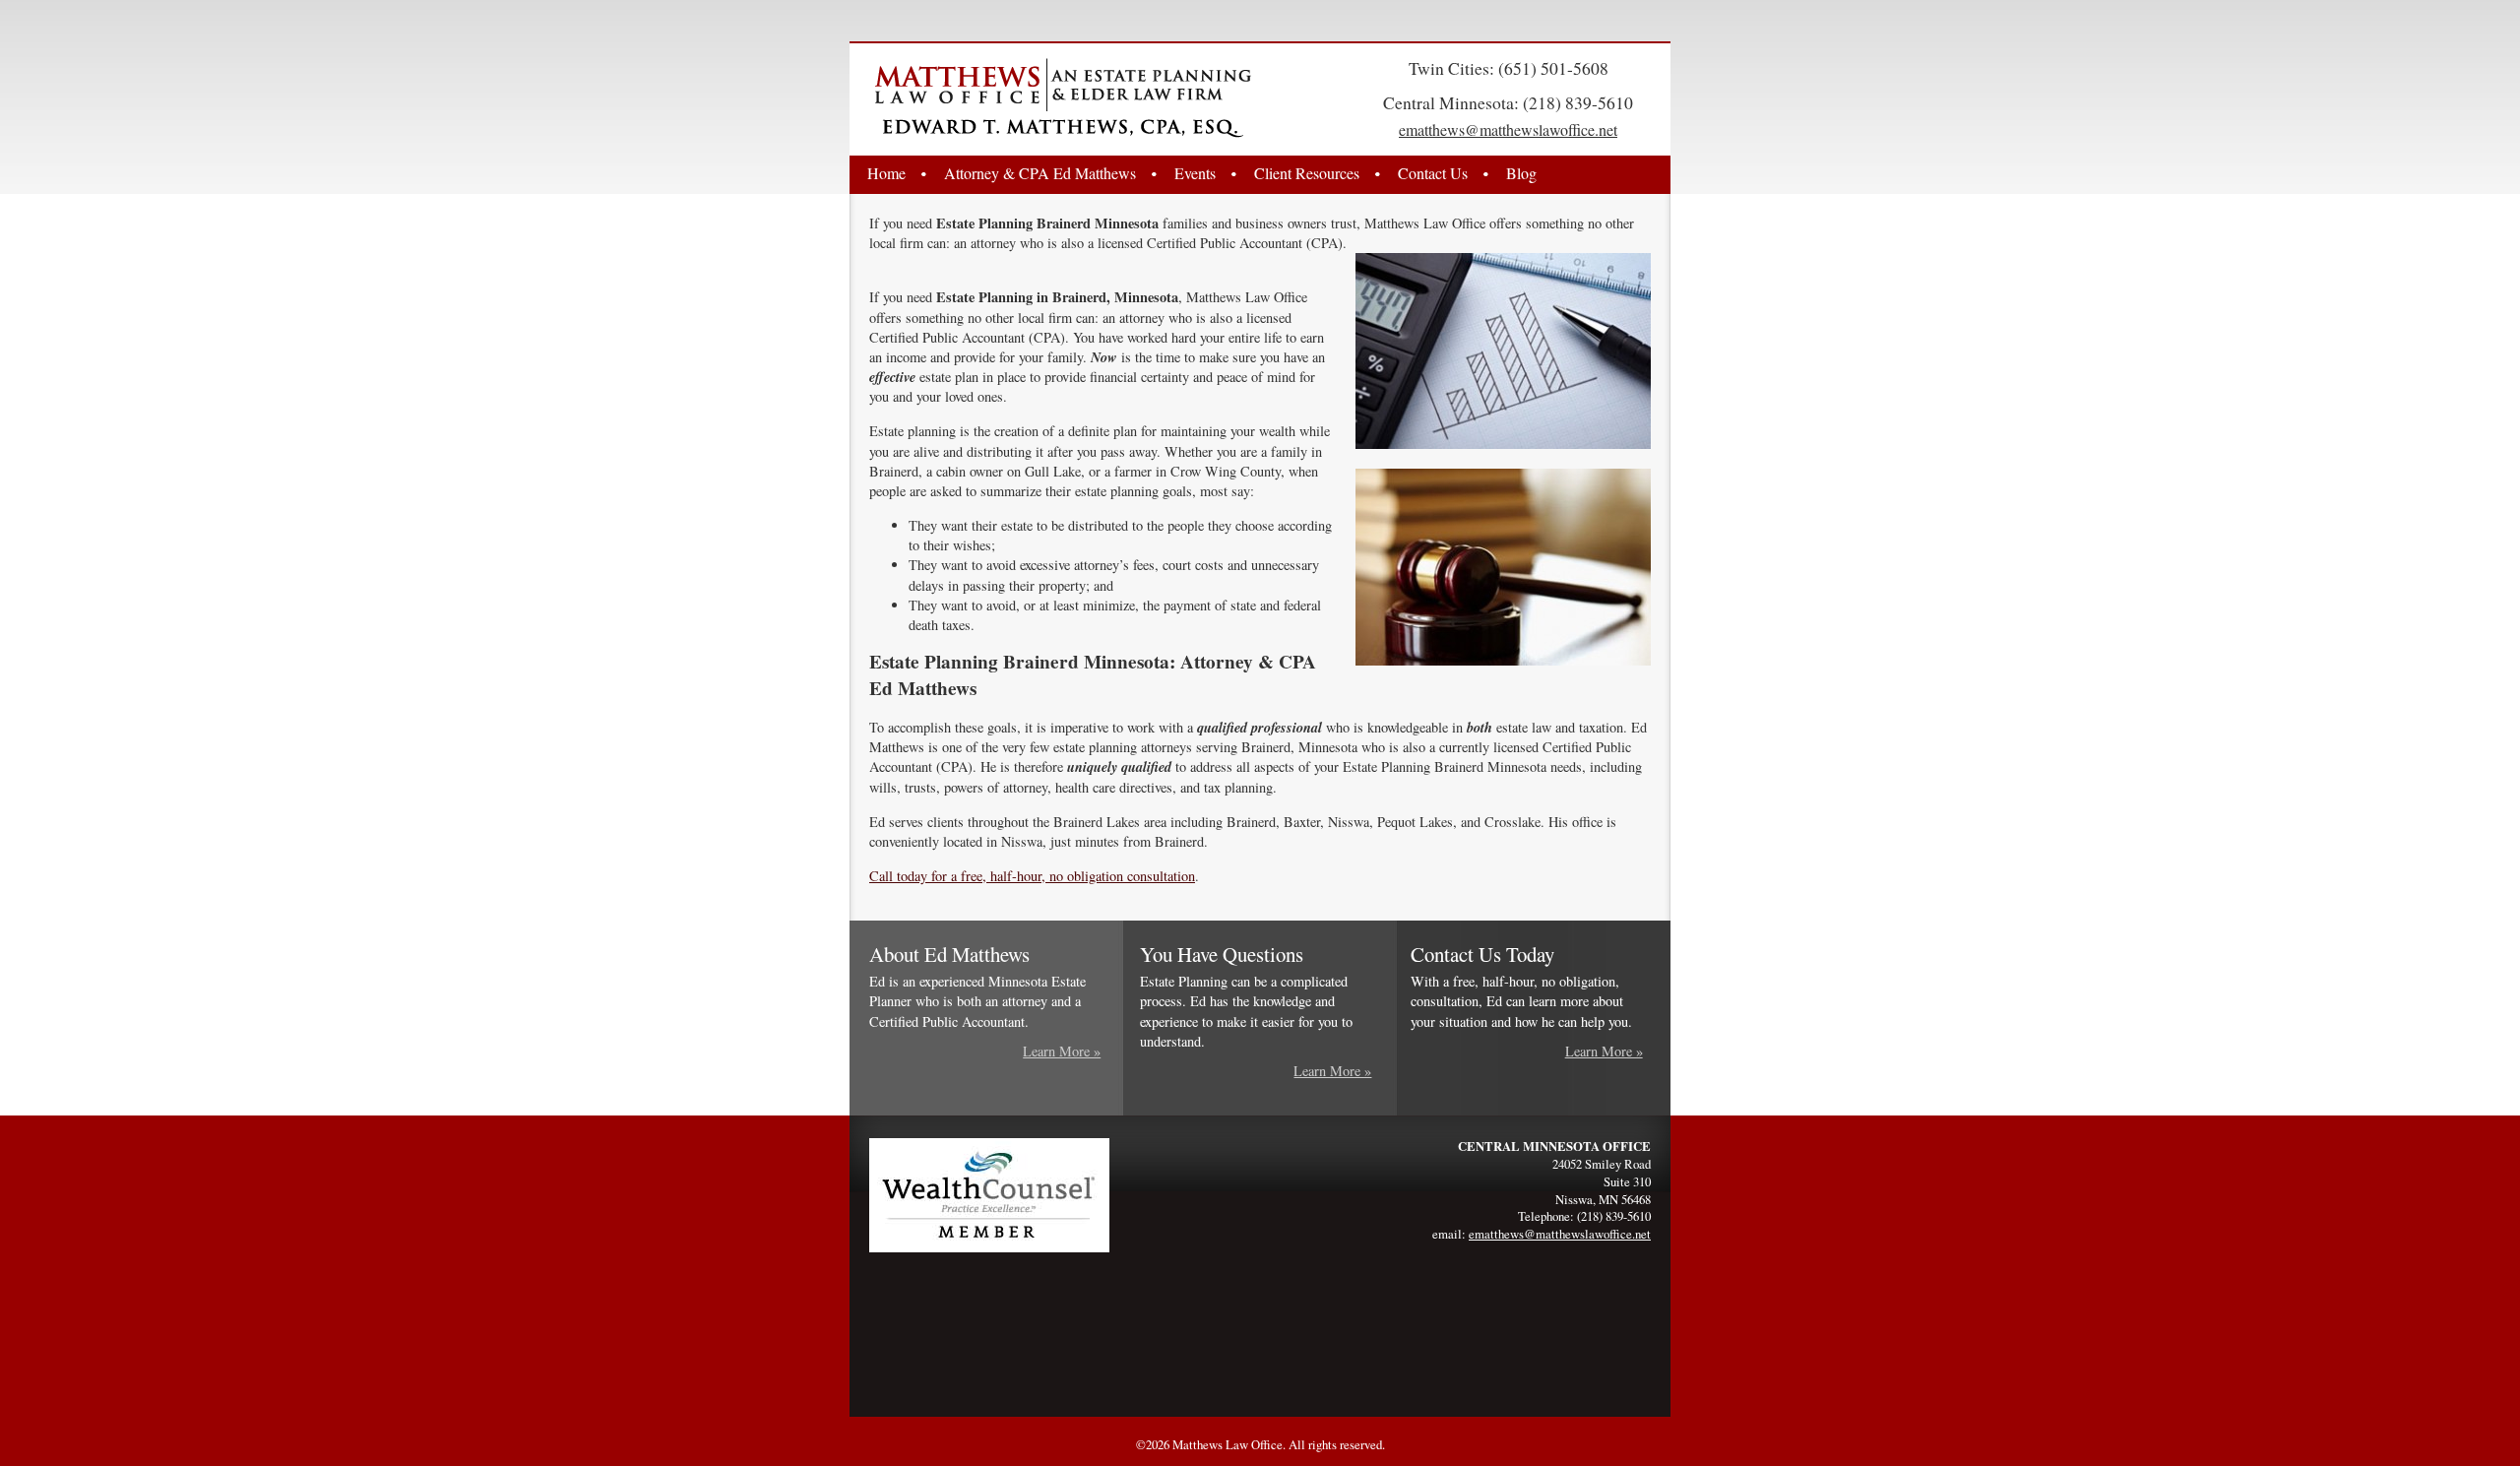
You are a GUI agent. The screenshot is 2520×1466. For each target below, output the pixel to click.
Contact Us (1433, 173)
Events (1195, 173)
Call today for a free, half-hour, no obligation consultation (1032, 876)
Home (886, 173)
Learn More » (1062, 1051)
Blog (1521, 173)
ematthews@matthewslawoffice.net (1508, 129)
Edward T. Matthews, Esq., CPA (1063, 98)
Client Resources (1307, 173)
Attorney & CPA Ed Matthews (1040, 173)
